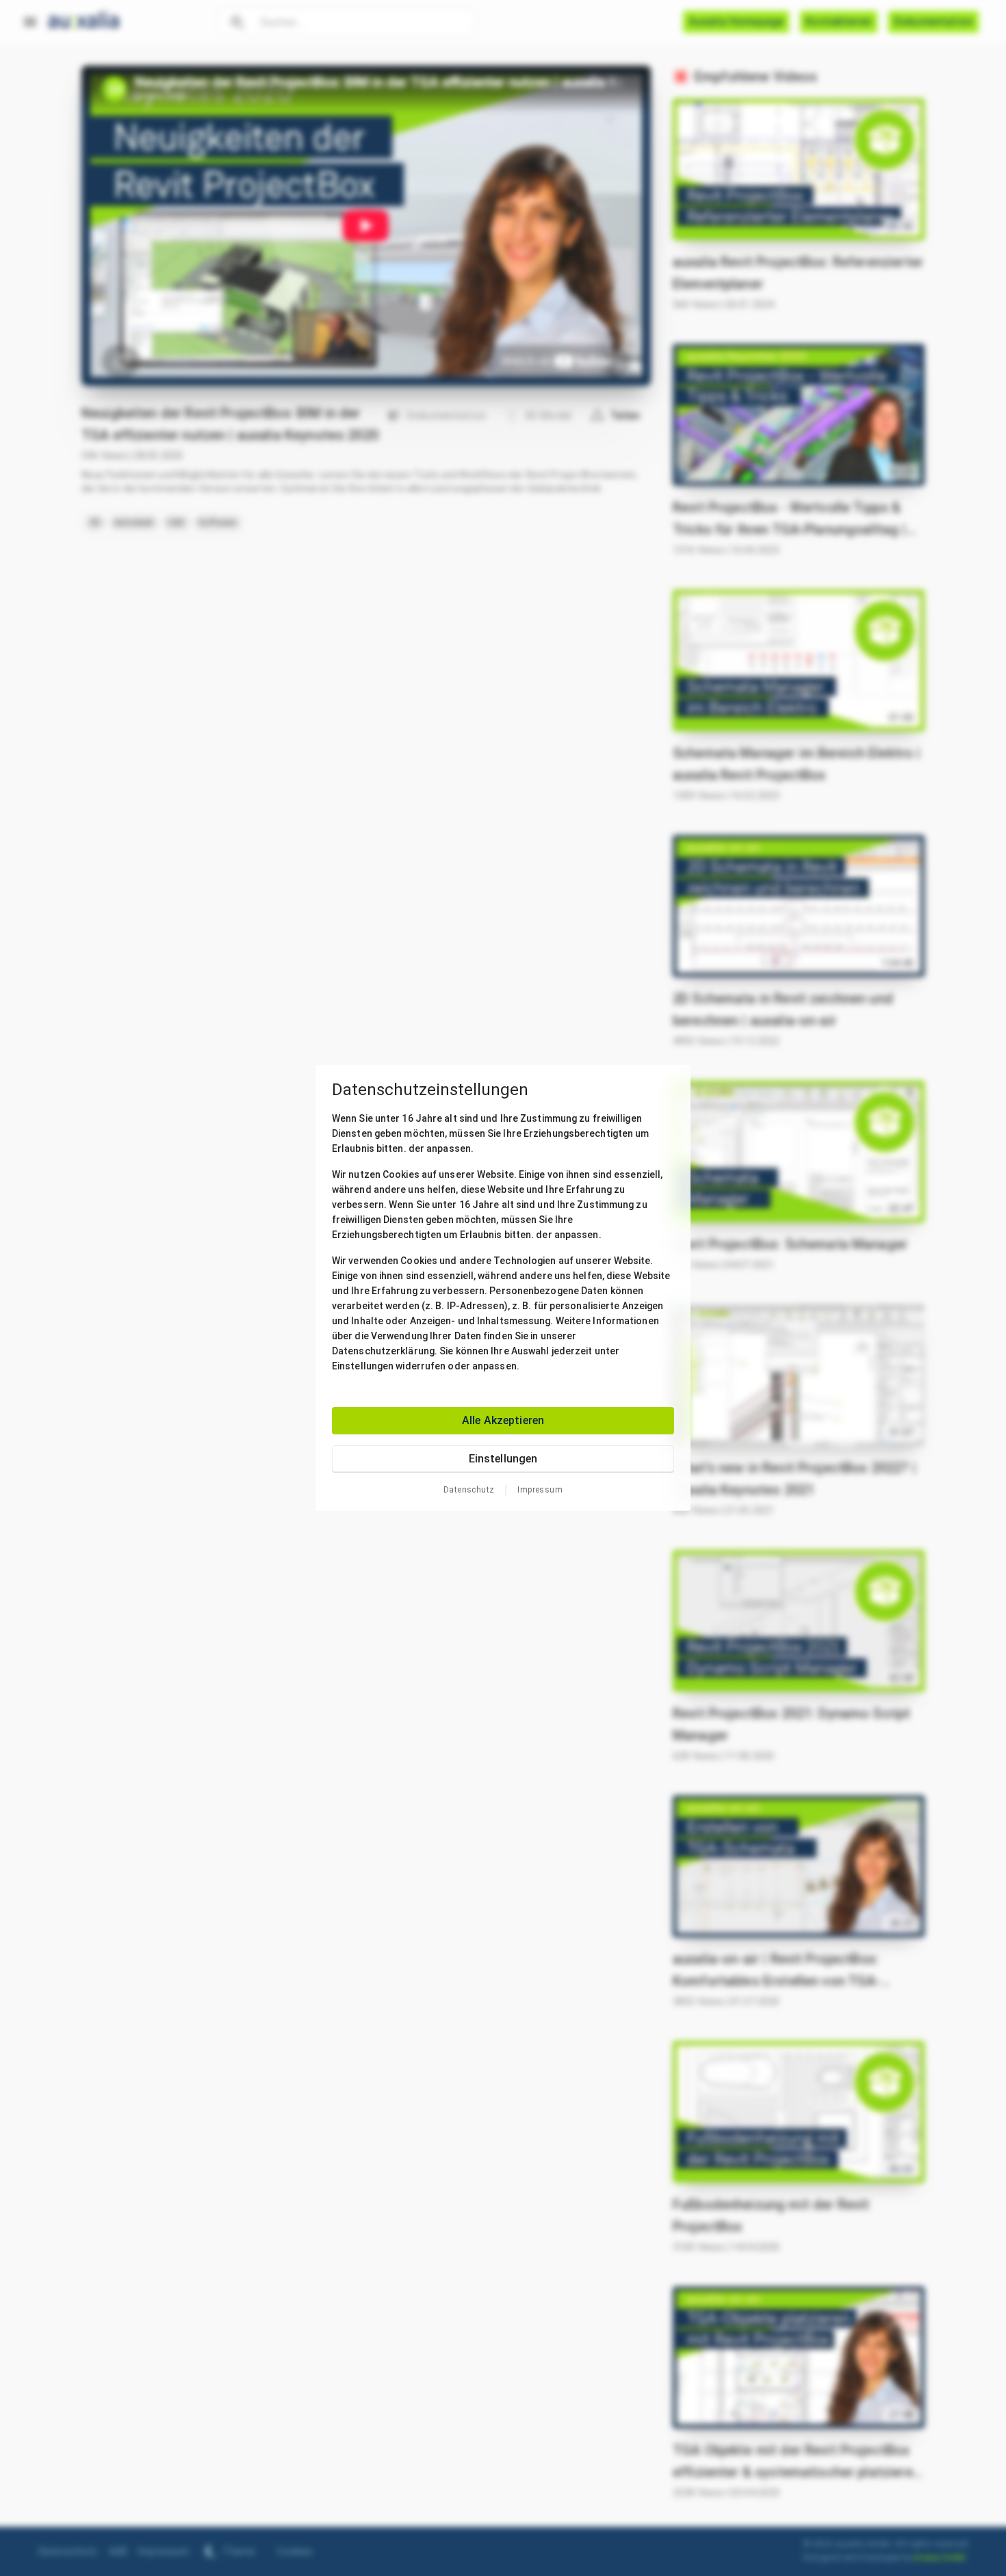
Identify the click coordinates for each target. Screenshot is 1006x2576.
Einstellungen (503, 1459)
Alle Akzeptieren (503, 1420)
